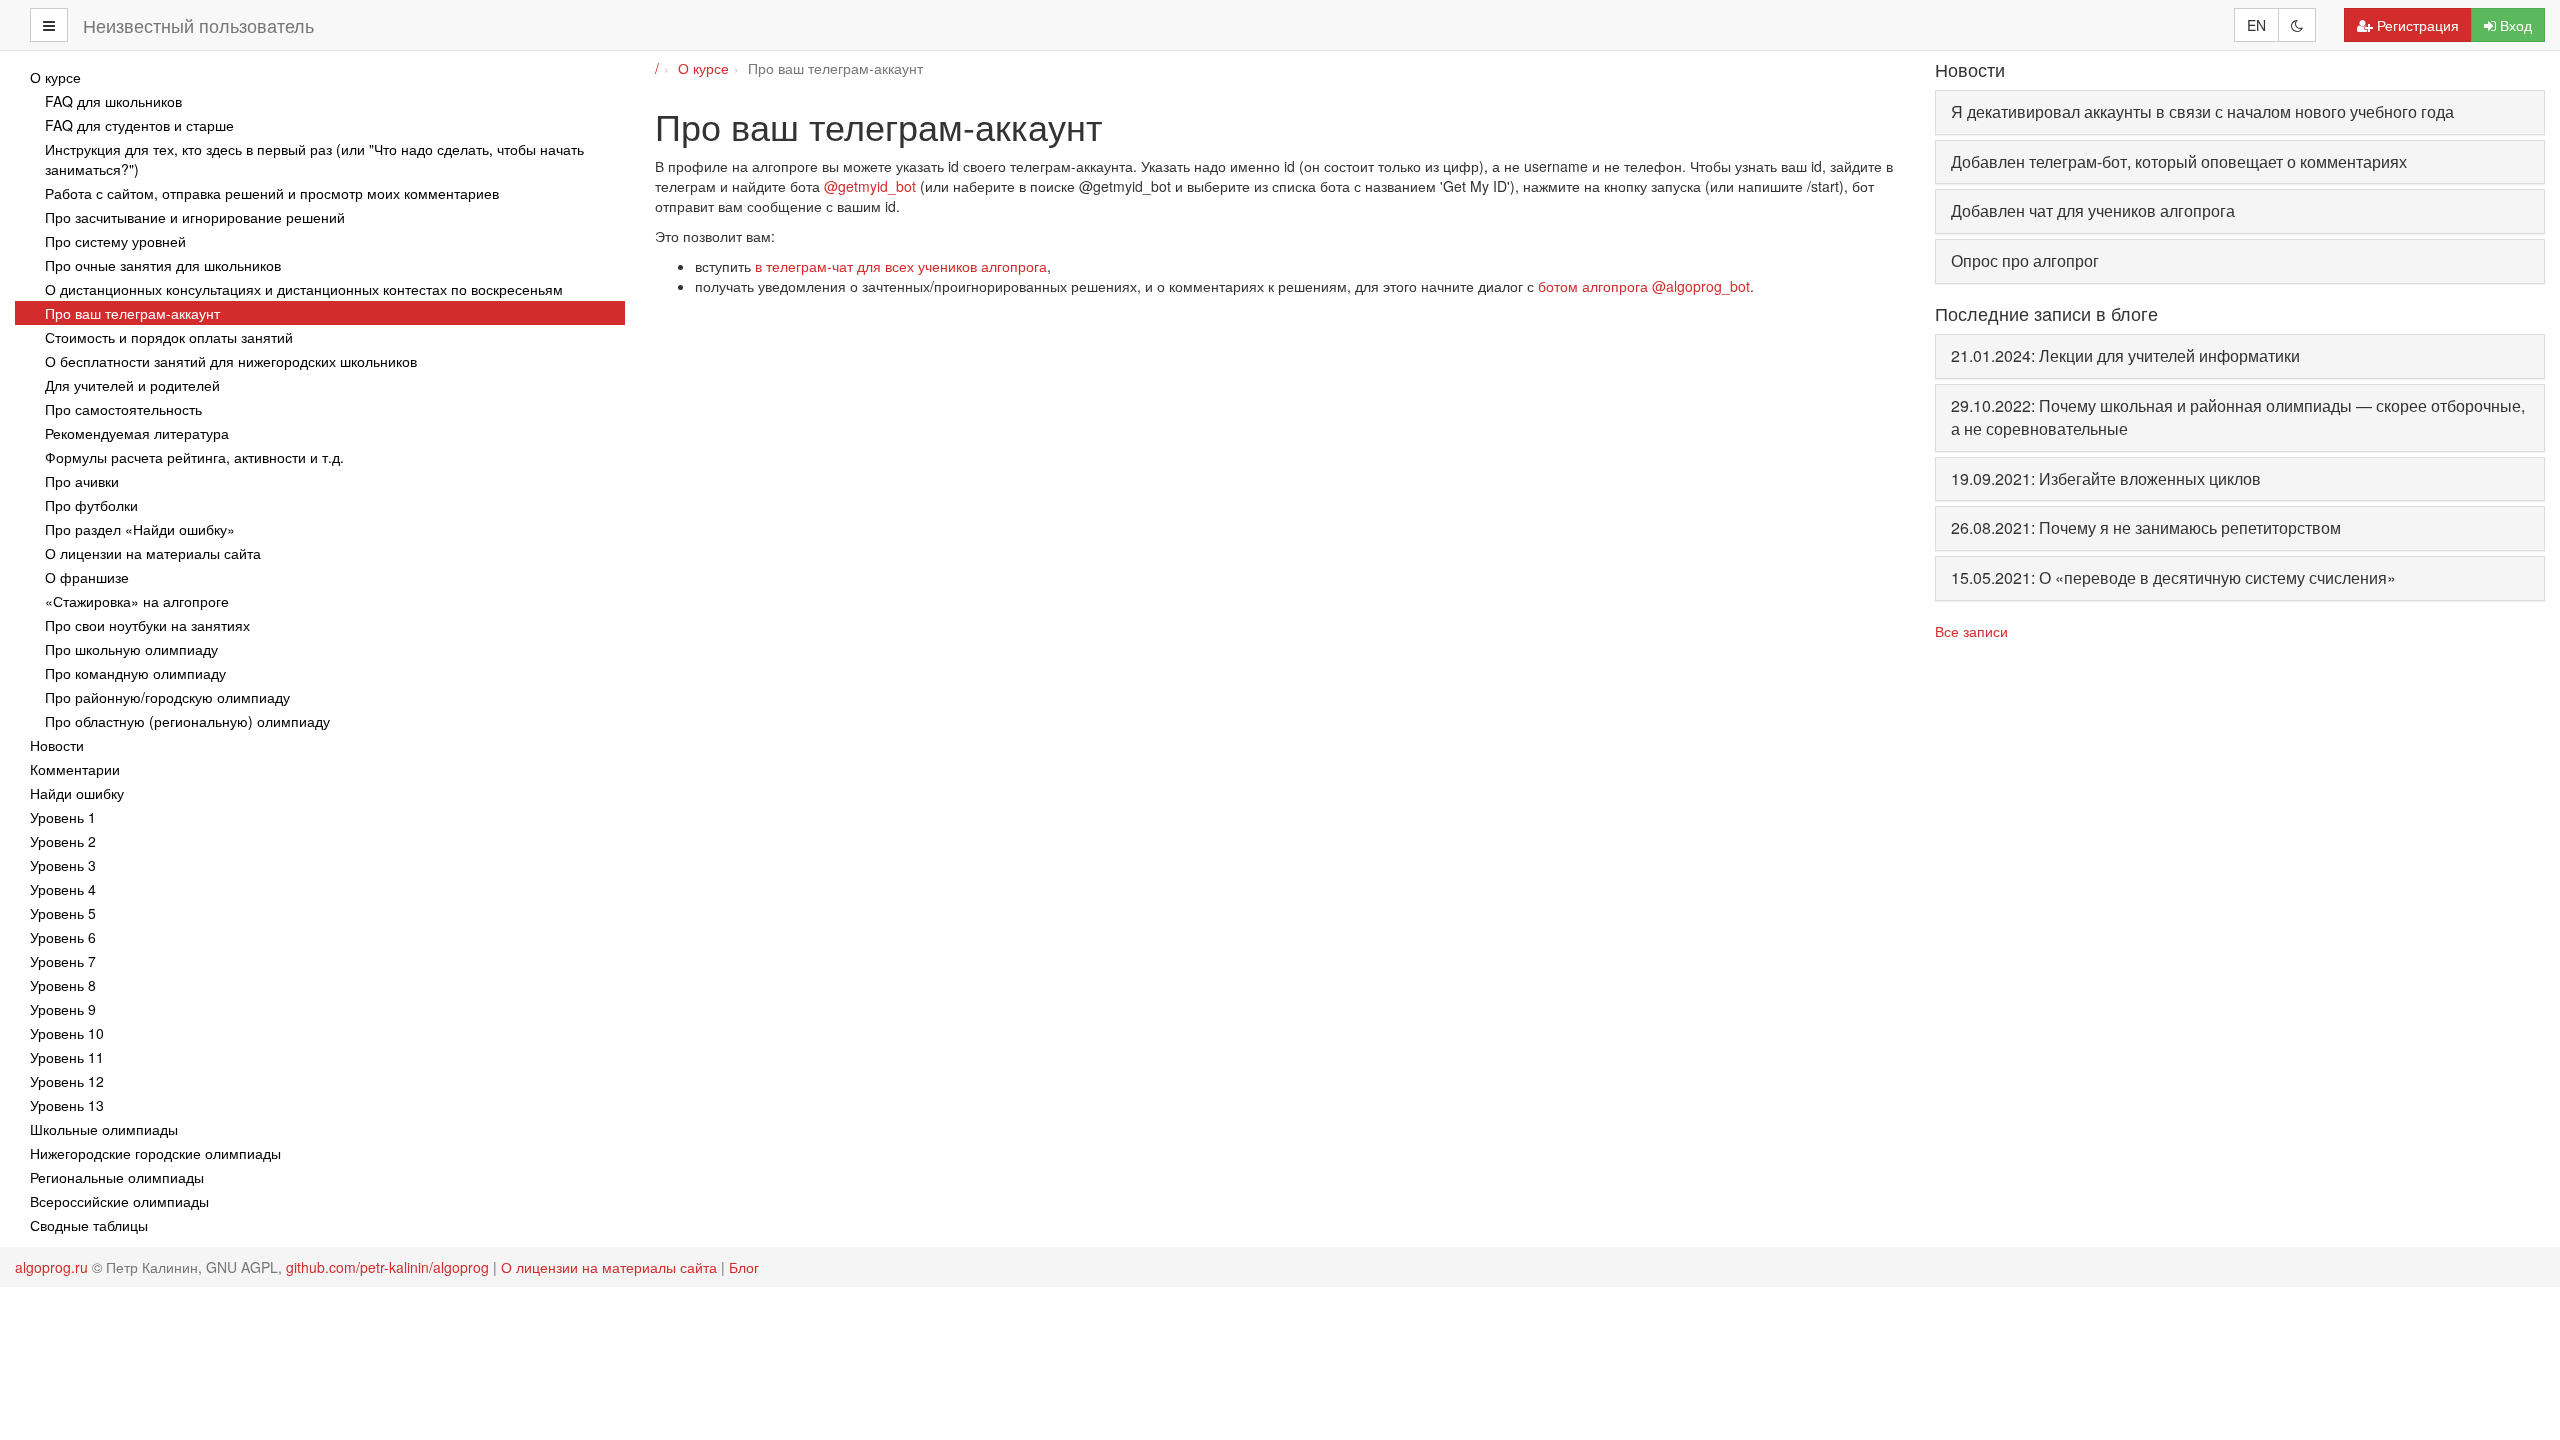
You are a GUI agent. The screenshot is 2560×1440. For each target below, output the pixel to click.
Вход (2516, 25)
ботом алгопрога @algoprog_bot (1644, 286)
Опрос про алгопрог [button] (2025, 260)
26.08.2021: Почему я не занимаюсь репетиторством (2146, 527)
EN (2256, 25)
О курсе (703, 68)
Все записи (1971, 631)
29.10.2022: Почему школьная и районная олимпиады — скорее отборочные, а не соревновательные (2238, 417)
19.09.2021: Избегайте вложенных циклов (2106, 478)
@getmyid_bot (870, 186)
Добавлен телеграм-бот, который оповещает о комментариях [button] (2179, 161)
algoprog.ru (51, 1267)
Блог (744, 1267)
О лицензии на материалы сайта (609, 1267)
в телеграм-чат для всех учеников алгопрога (901, 266)
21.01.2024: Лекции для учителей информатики (2125, 355)
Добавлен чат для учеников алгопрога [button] (2093, 210)
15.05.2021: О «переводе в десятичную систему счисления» (2173, 577)
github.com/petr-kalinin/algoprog (387, 1267)
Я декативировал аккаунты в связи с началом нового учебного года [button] (2202, 111)
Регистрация (2418, 25)
